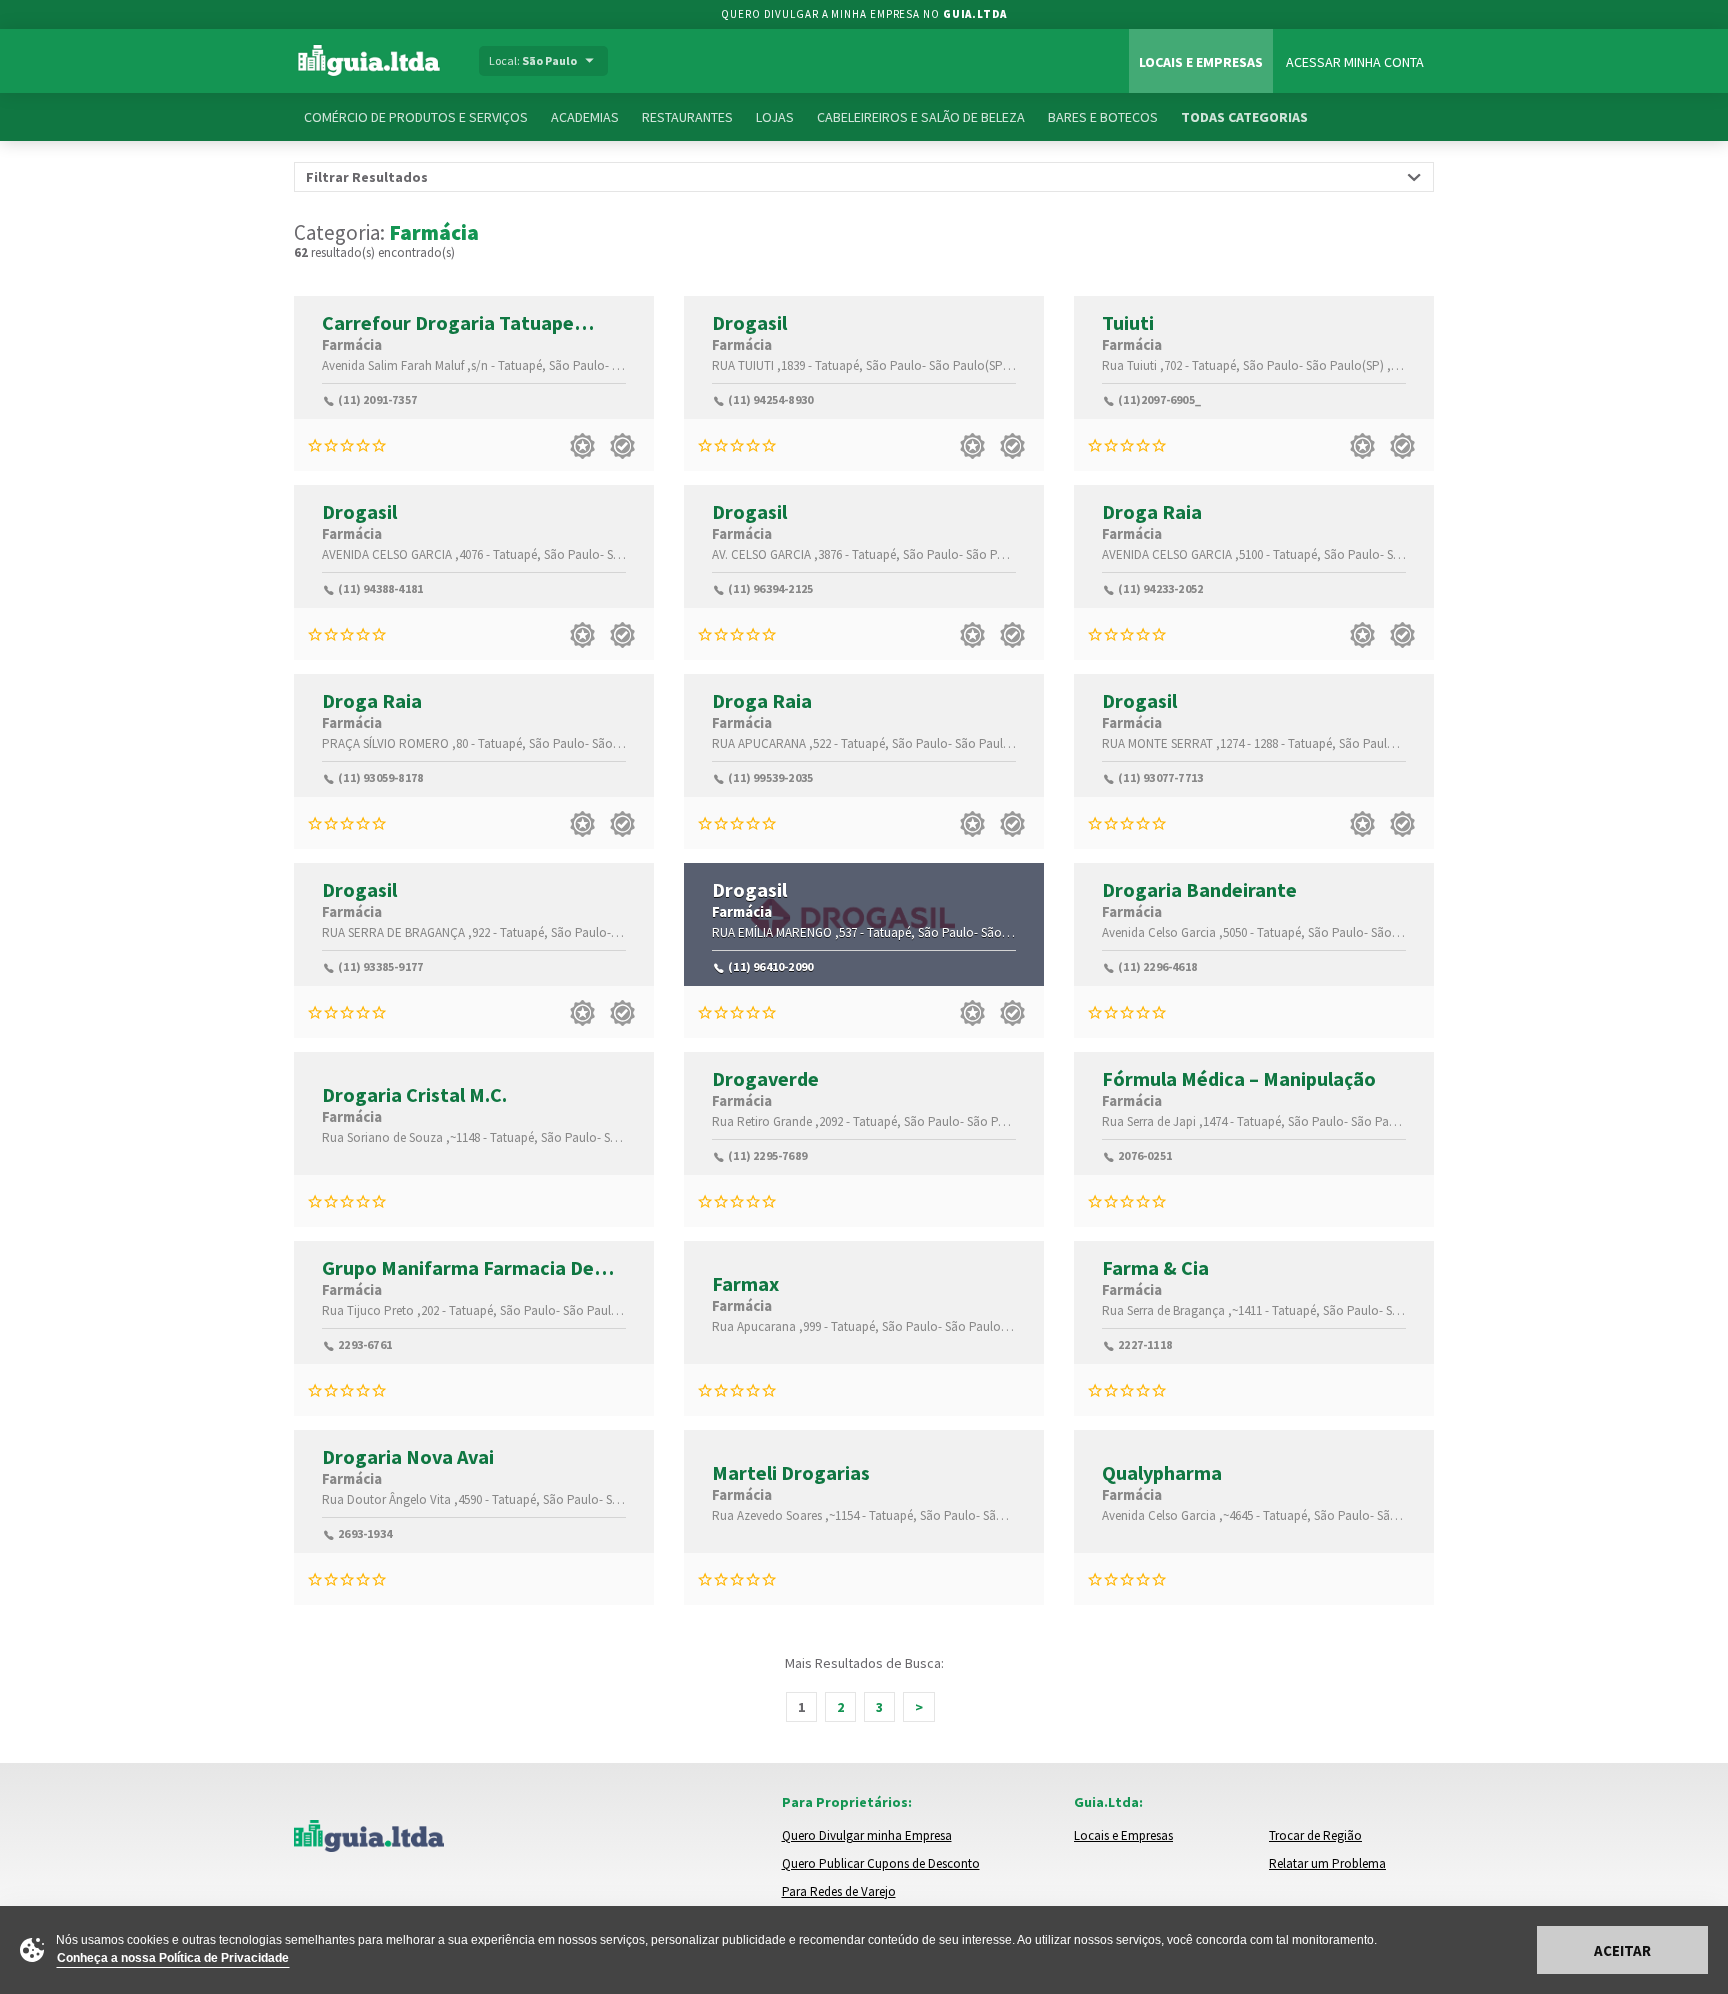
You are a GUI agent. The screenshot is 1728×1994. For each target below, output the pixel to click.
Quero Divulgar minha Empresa (867, 1835)
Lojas (775, 117)
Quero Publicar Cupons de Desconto (881, 1863)
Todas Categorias (1244, 117)
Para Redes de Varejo (839, 1891)
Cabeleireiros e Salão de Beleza (921, 117)
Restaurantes (687, 117)
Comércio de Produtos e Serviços (416, 117)
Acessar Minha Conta (1355, 62)
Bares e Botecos (1103, 117)
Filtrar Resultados (367, 177)
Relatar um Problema (1327, 1863)
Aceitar (1622, 1950)
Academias (585, 117)
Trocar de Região (1315, 1835)
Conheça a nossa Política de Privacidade (173, 1958)
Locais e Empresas (1201, 62)
